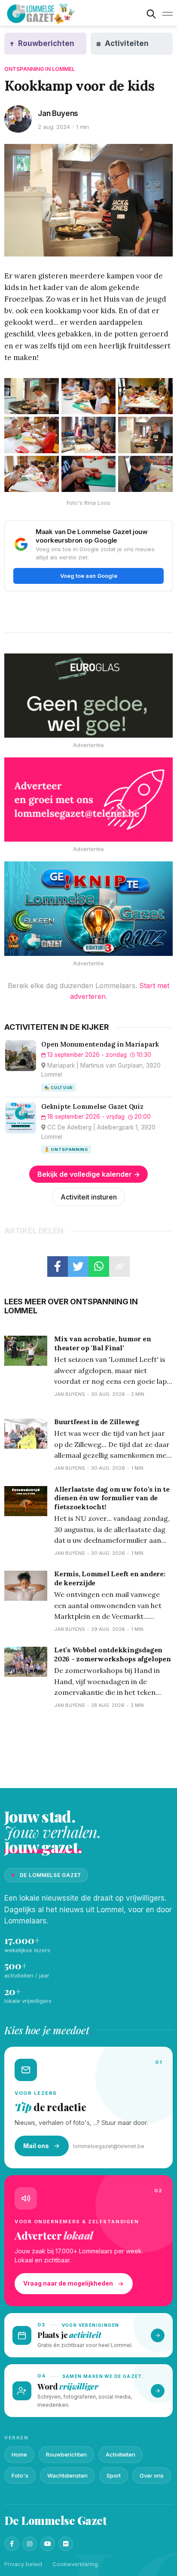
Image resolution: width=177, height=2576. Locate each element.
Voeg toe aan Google (89, 576)
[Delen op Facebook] (58, 1267)
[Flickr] (66, 2544)
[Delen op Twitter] (78, 1267)
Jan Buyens (58, 113)
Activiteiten (121, 2454)
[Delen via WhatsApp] (99, 1267)
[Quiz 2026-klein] (88, 909)
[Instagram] (30, 2544)
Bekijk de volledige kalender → (89, 1174)
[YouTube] (48, 2544)
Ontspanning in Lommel (40, 69)
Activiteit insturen (89, 1197)
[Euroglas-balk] (88, 696)
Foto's (20, 2475)
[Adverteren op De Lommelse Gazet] (88, 800)
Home (19, 2454)
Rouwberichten (66, 2454)
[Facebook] (12, 2544)
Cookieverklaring (75, 2564)
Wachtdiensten (67, 2475)
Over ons (152, 2475)
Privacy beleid (23, 2564)
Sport (114, 2475)
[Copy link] (119, 1267)
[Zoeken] (151, 14)
